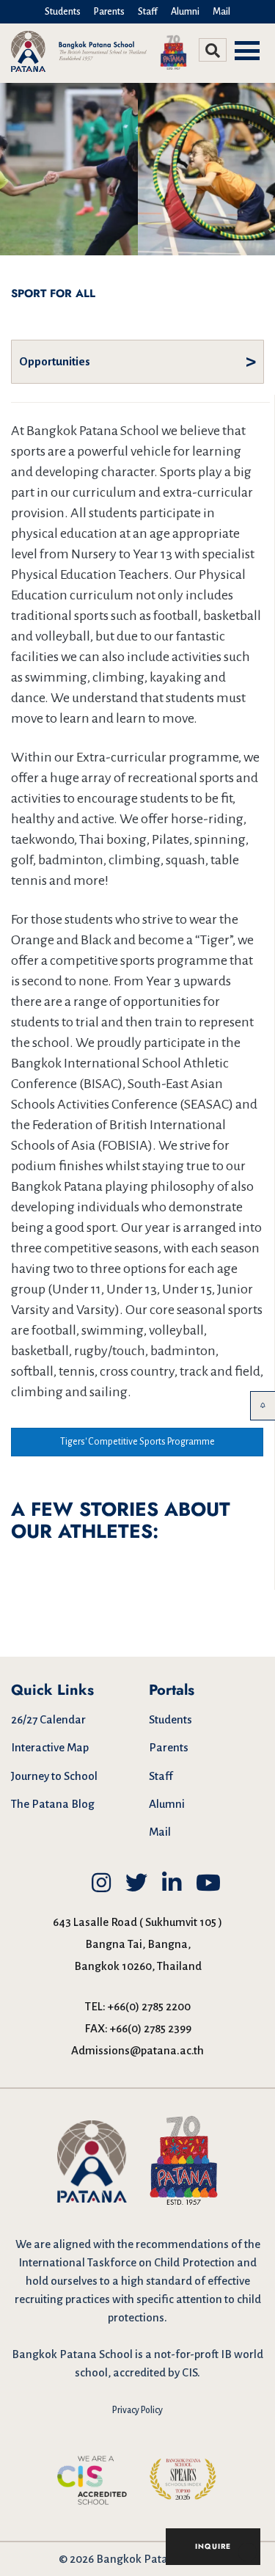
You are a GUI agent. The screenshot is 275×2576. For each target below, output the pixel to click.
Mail (221, 12)
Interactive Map (50, 1747)
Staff (148, 12)
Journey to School (54, 1776)
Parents (109, 12)
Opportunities (55, 361)
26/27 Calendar (48, 1719)
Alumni (185, 12)
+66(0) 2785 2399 (151, 2028)
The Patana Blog (53, 1804)
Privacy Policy (137, 2410)
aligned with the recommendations (141, 2244)
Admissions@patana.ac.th (137, 2050)
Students (63, 12)
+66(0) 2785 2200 (149, 2006)
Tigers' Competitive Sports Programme (137, 1442)
